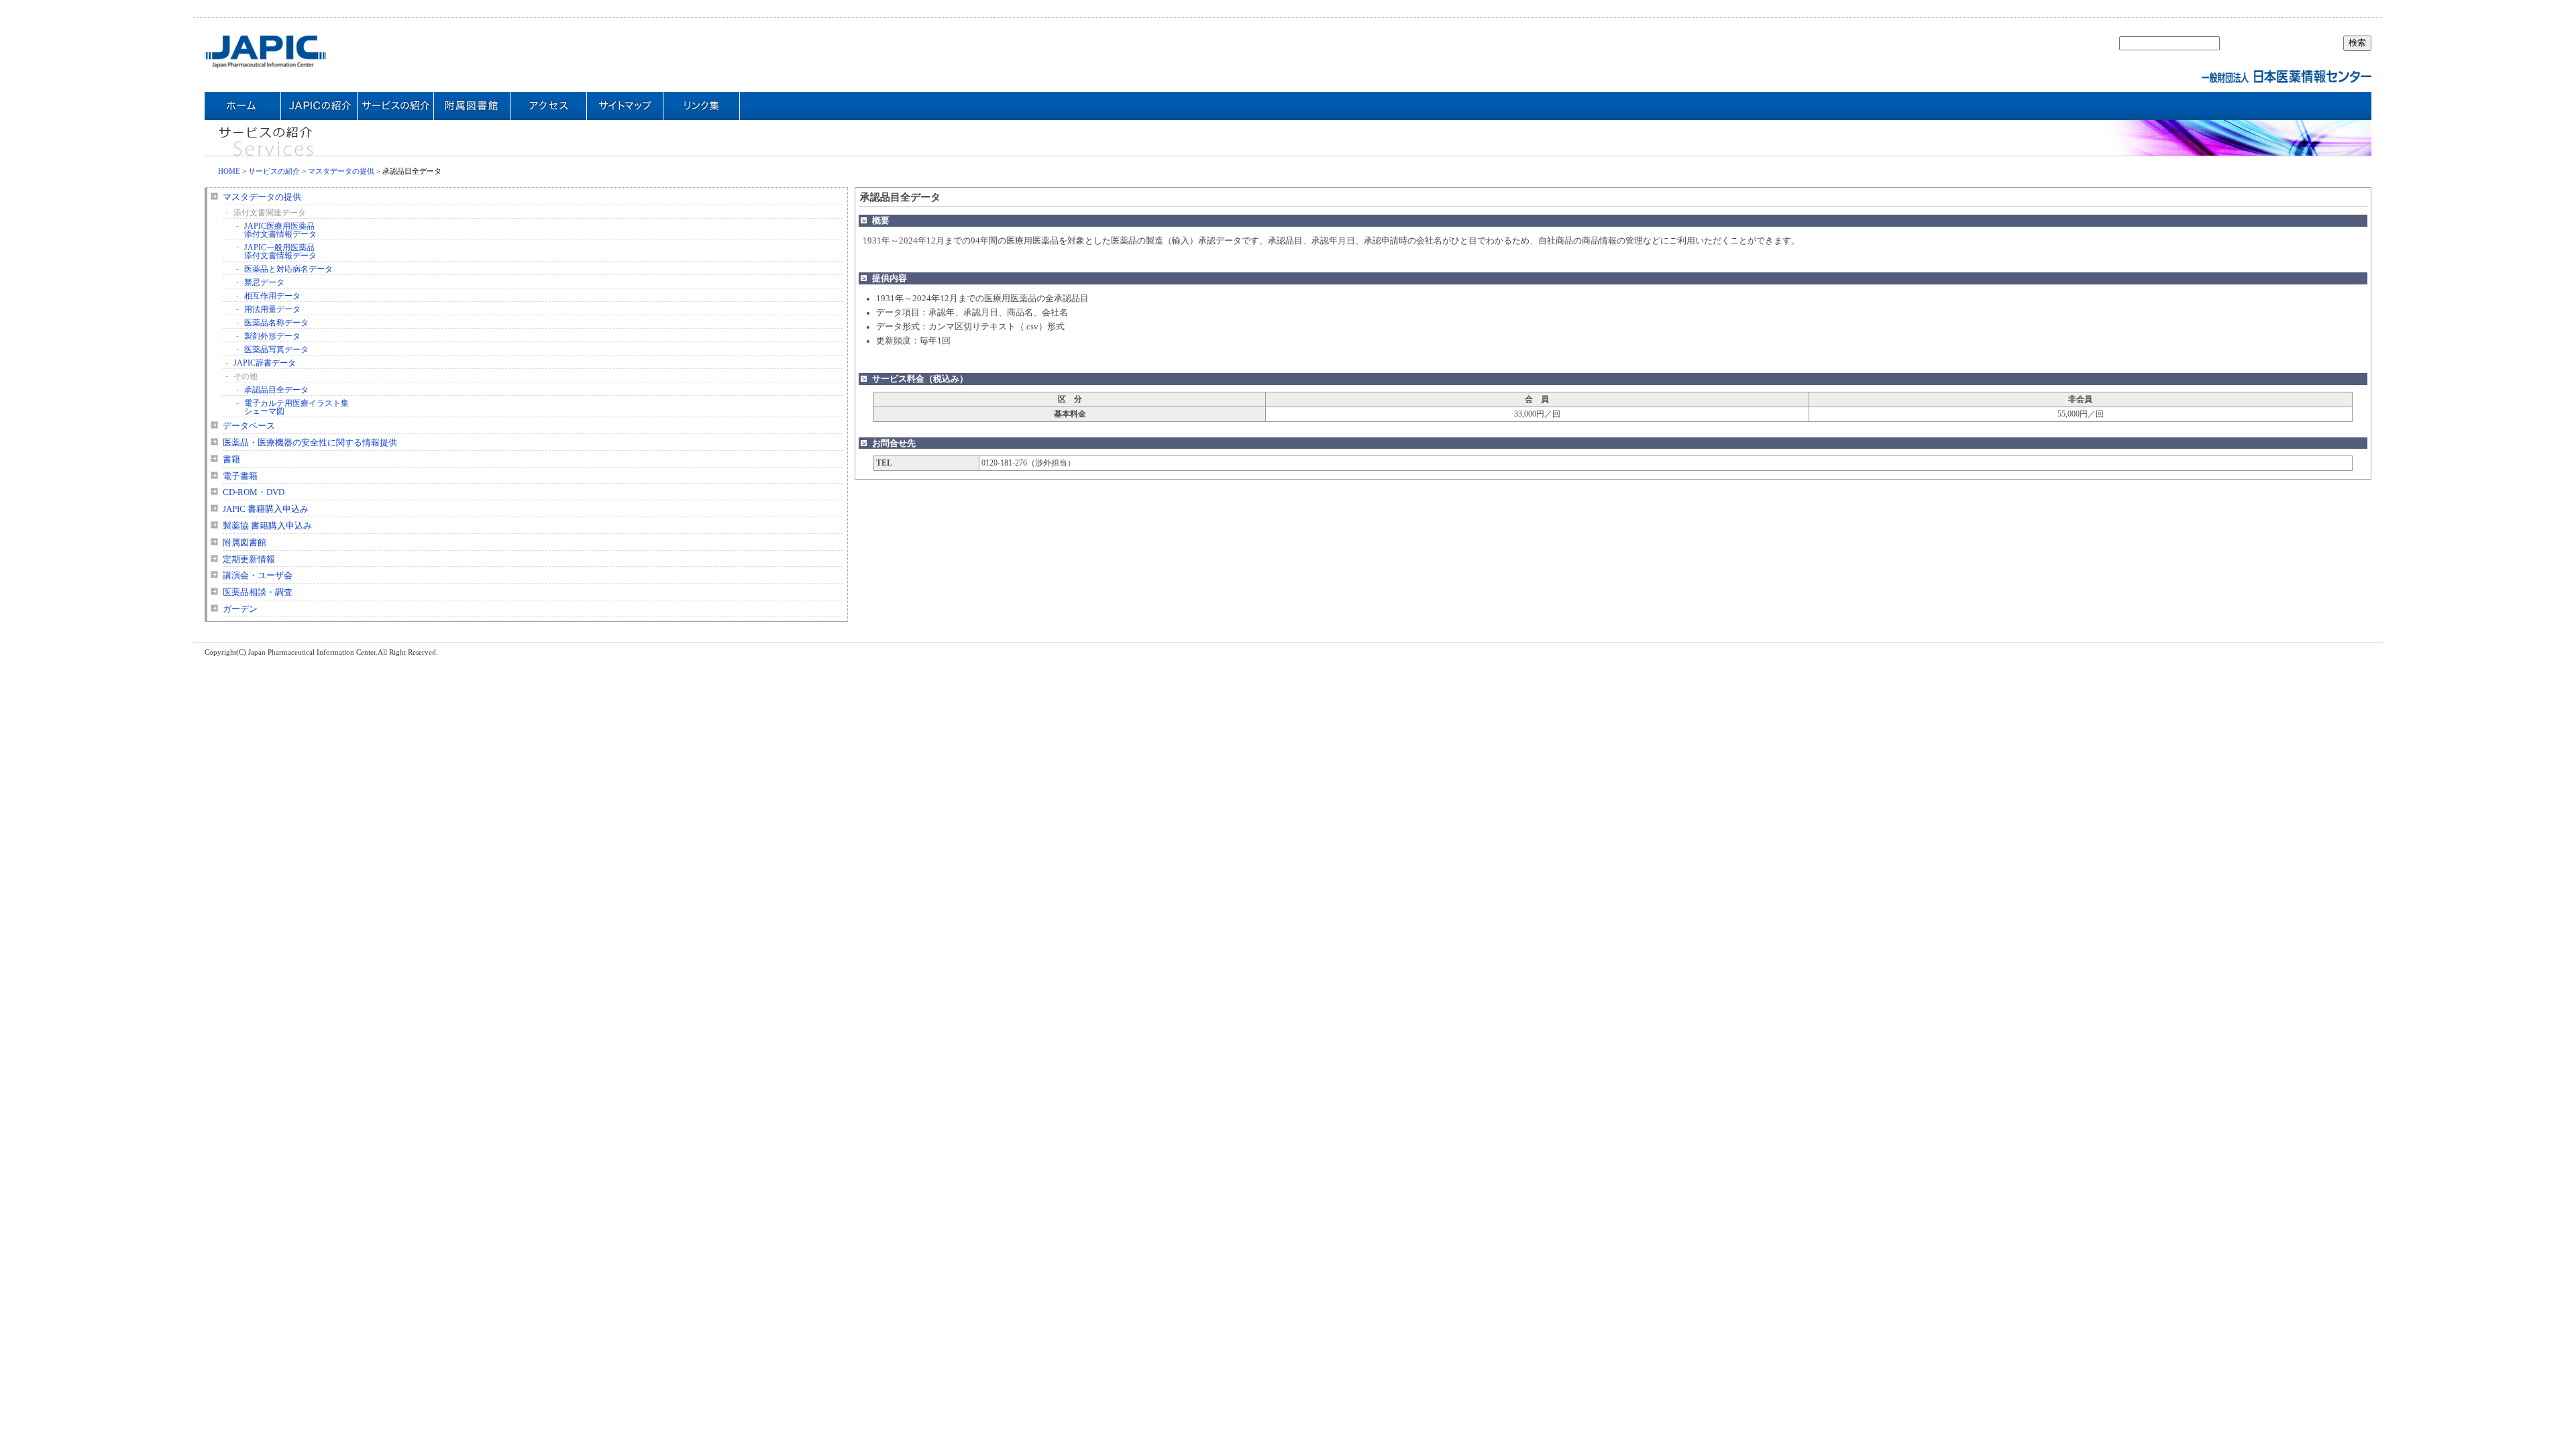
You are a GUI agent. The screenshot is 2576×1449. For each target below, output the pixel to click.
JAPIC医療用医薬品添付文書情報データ (280, 230)
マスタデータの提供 (341, 171)
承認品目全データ (276, 390)
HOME (229, 171)
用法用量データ (272, 309)
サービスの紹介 (274, 171)
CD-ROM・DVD (254, 492)
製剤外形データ (272, 336)
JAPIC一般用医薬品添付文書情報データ (280, 252)
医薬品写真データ (276, 350)
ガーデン (240, 609)
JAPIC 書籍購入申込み (266, 509)
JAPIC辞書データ (265, 363)
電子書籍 (240, 476)
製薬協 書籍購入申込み (267, 526)
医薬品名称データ (276, 323)
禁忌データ (264, 282)
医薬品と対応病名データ (288, 269)
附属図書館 (245, 543)
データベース (249, 426)
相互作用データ (272, 296)
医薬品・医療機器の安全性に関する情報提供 (310, 443)
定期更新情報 (249, 559)
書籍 (231, 460)
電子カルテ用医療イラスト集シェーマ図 (297, 407)
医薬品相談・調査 (258, 592)
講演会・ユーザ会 (258, 576)
